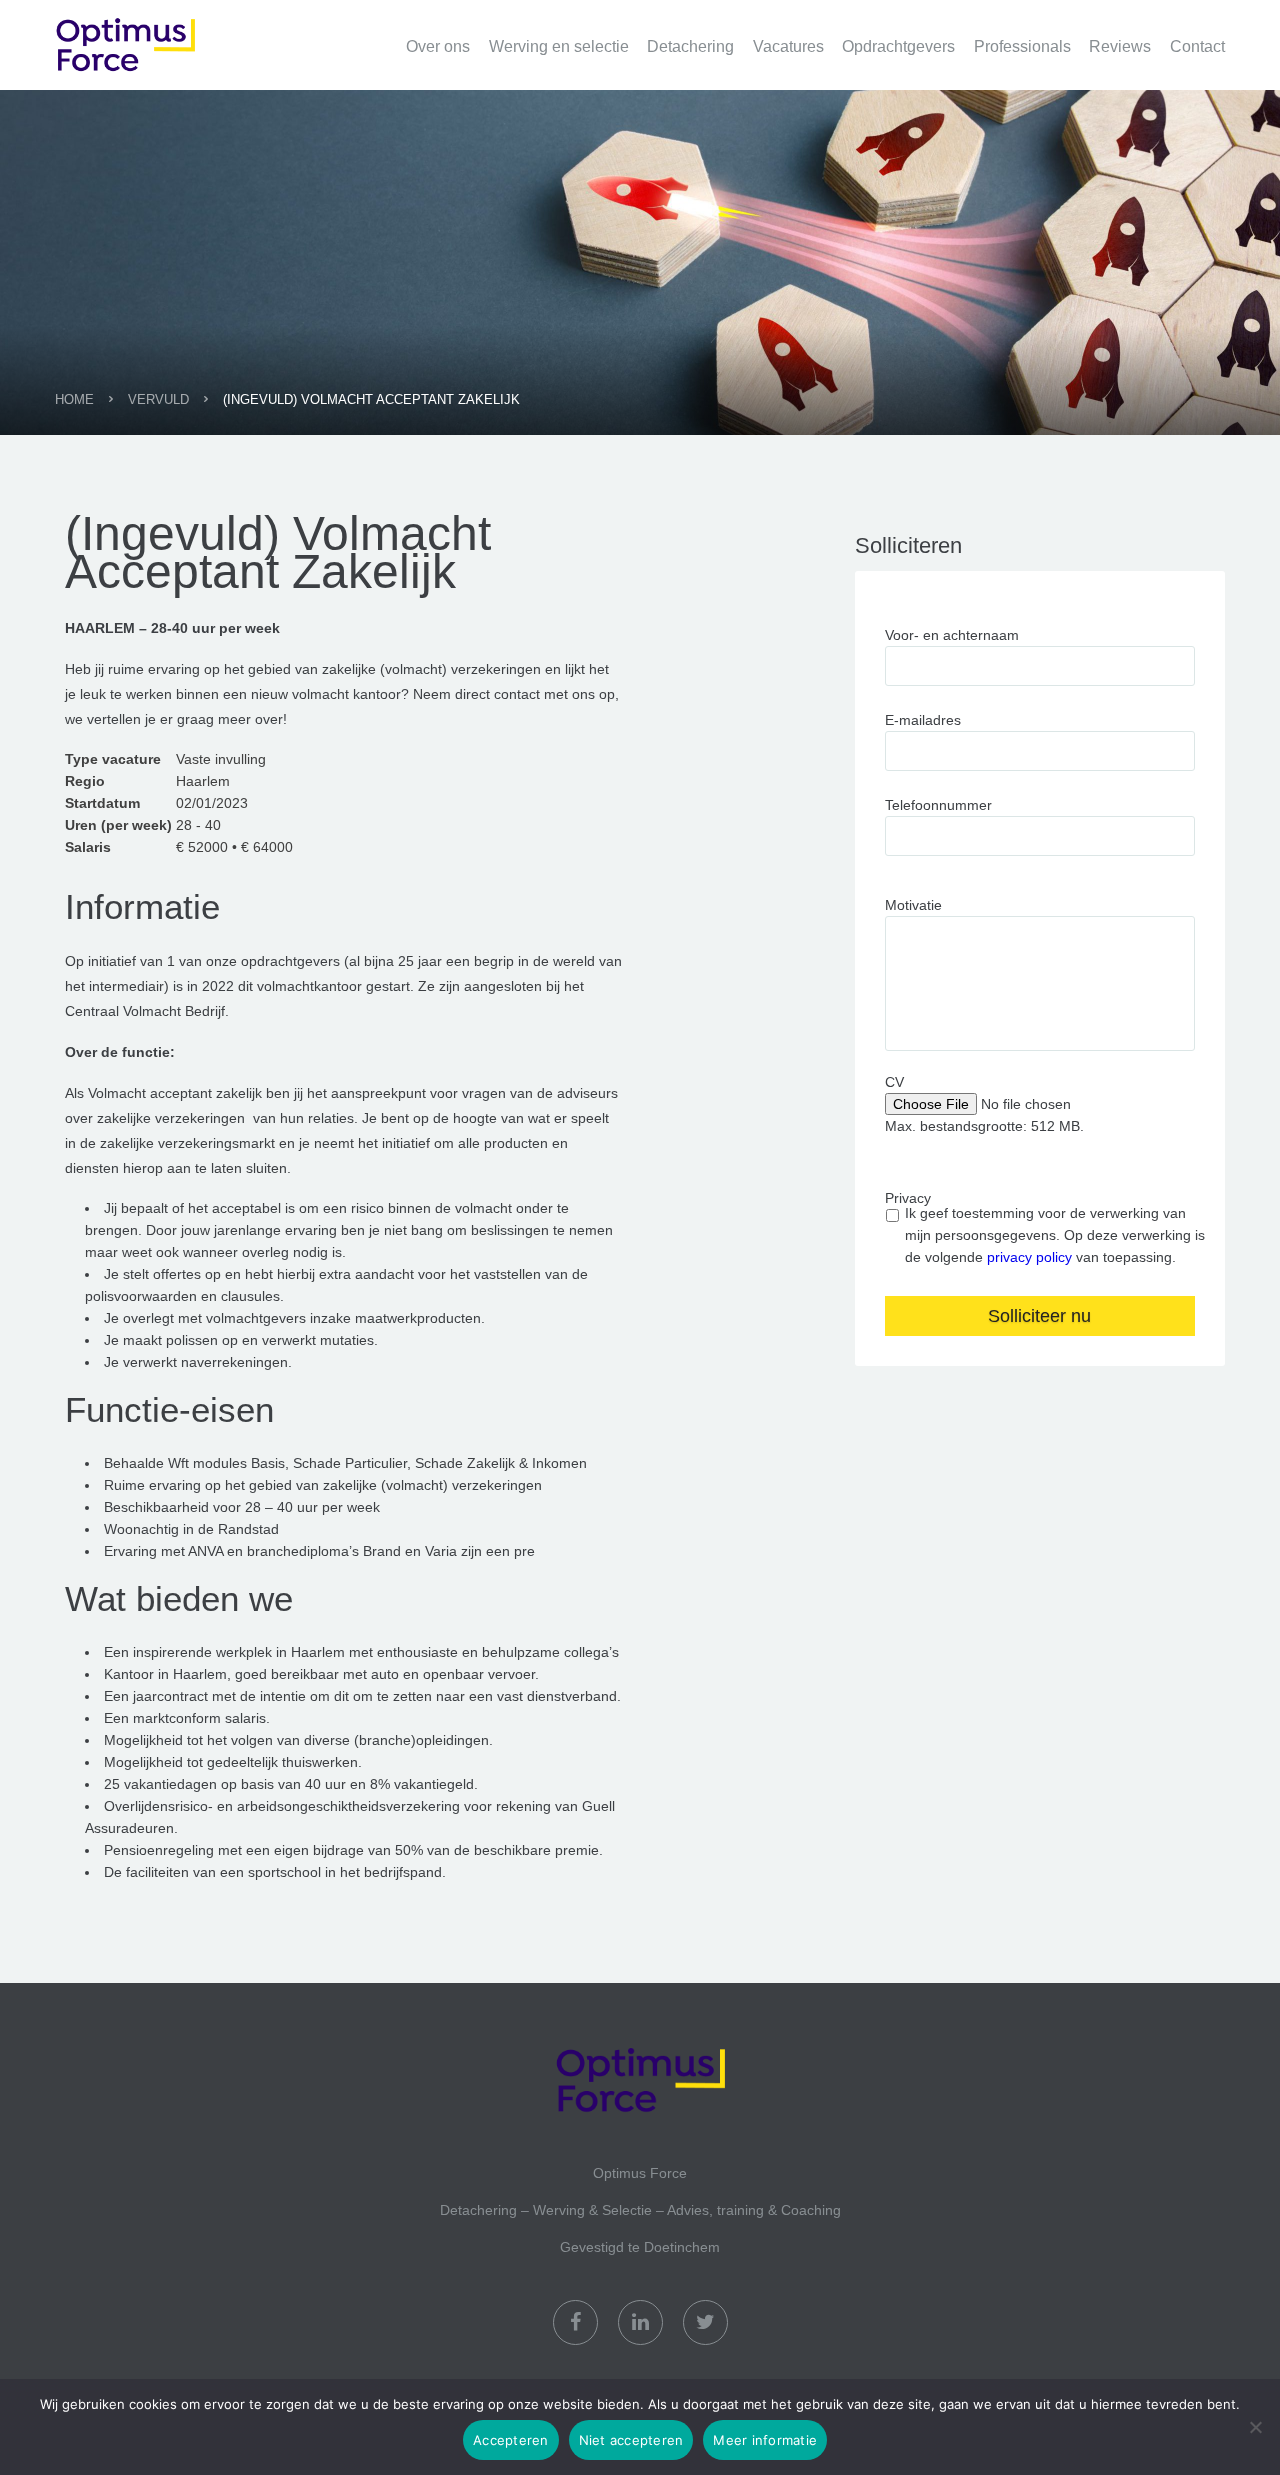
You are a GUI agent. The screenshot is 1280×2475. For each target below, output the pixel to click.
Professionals (1022, 46)
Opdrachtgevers (898, 46)
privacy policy (1029, 1257)
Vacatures (788, 46)
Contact (1197, 46)
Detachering (690, 46)
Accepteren (511, 2440)
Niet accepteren (631, 2440)
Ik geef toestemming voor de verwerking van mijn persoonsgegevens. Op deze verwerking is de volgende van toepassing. (1055, 1235)
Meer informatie (765, 2440)
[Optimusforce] (155, 34)
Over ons (438, 46)
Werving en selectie (559, 46)
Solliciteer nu (1039, 1316)
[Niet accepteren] (1255, 2427)
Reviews (1120, 46)
